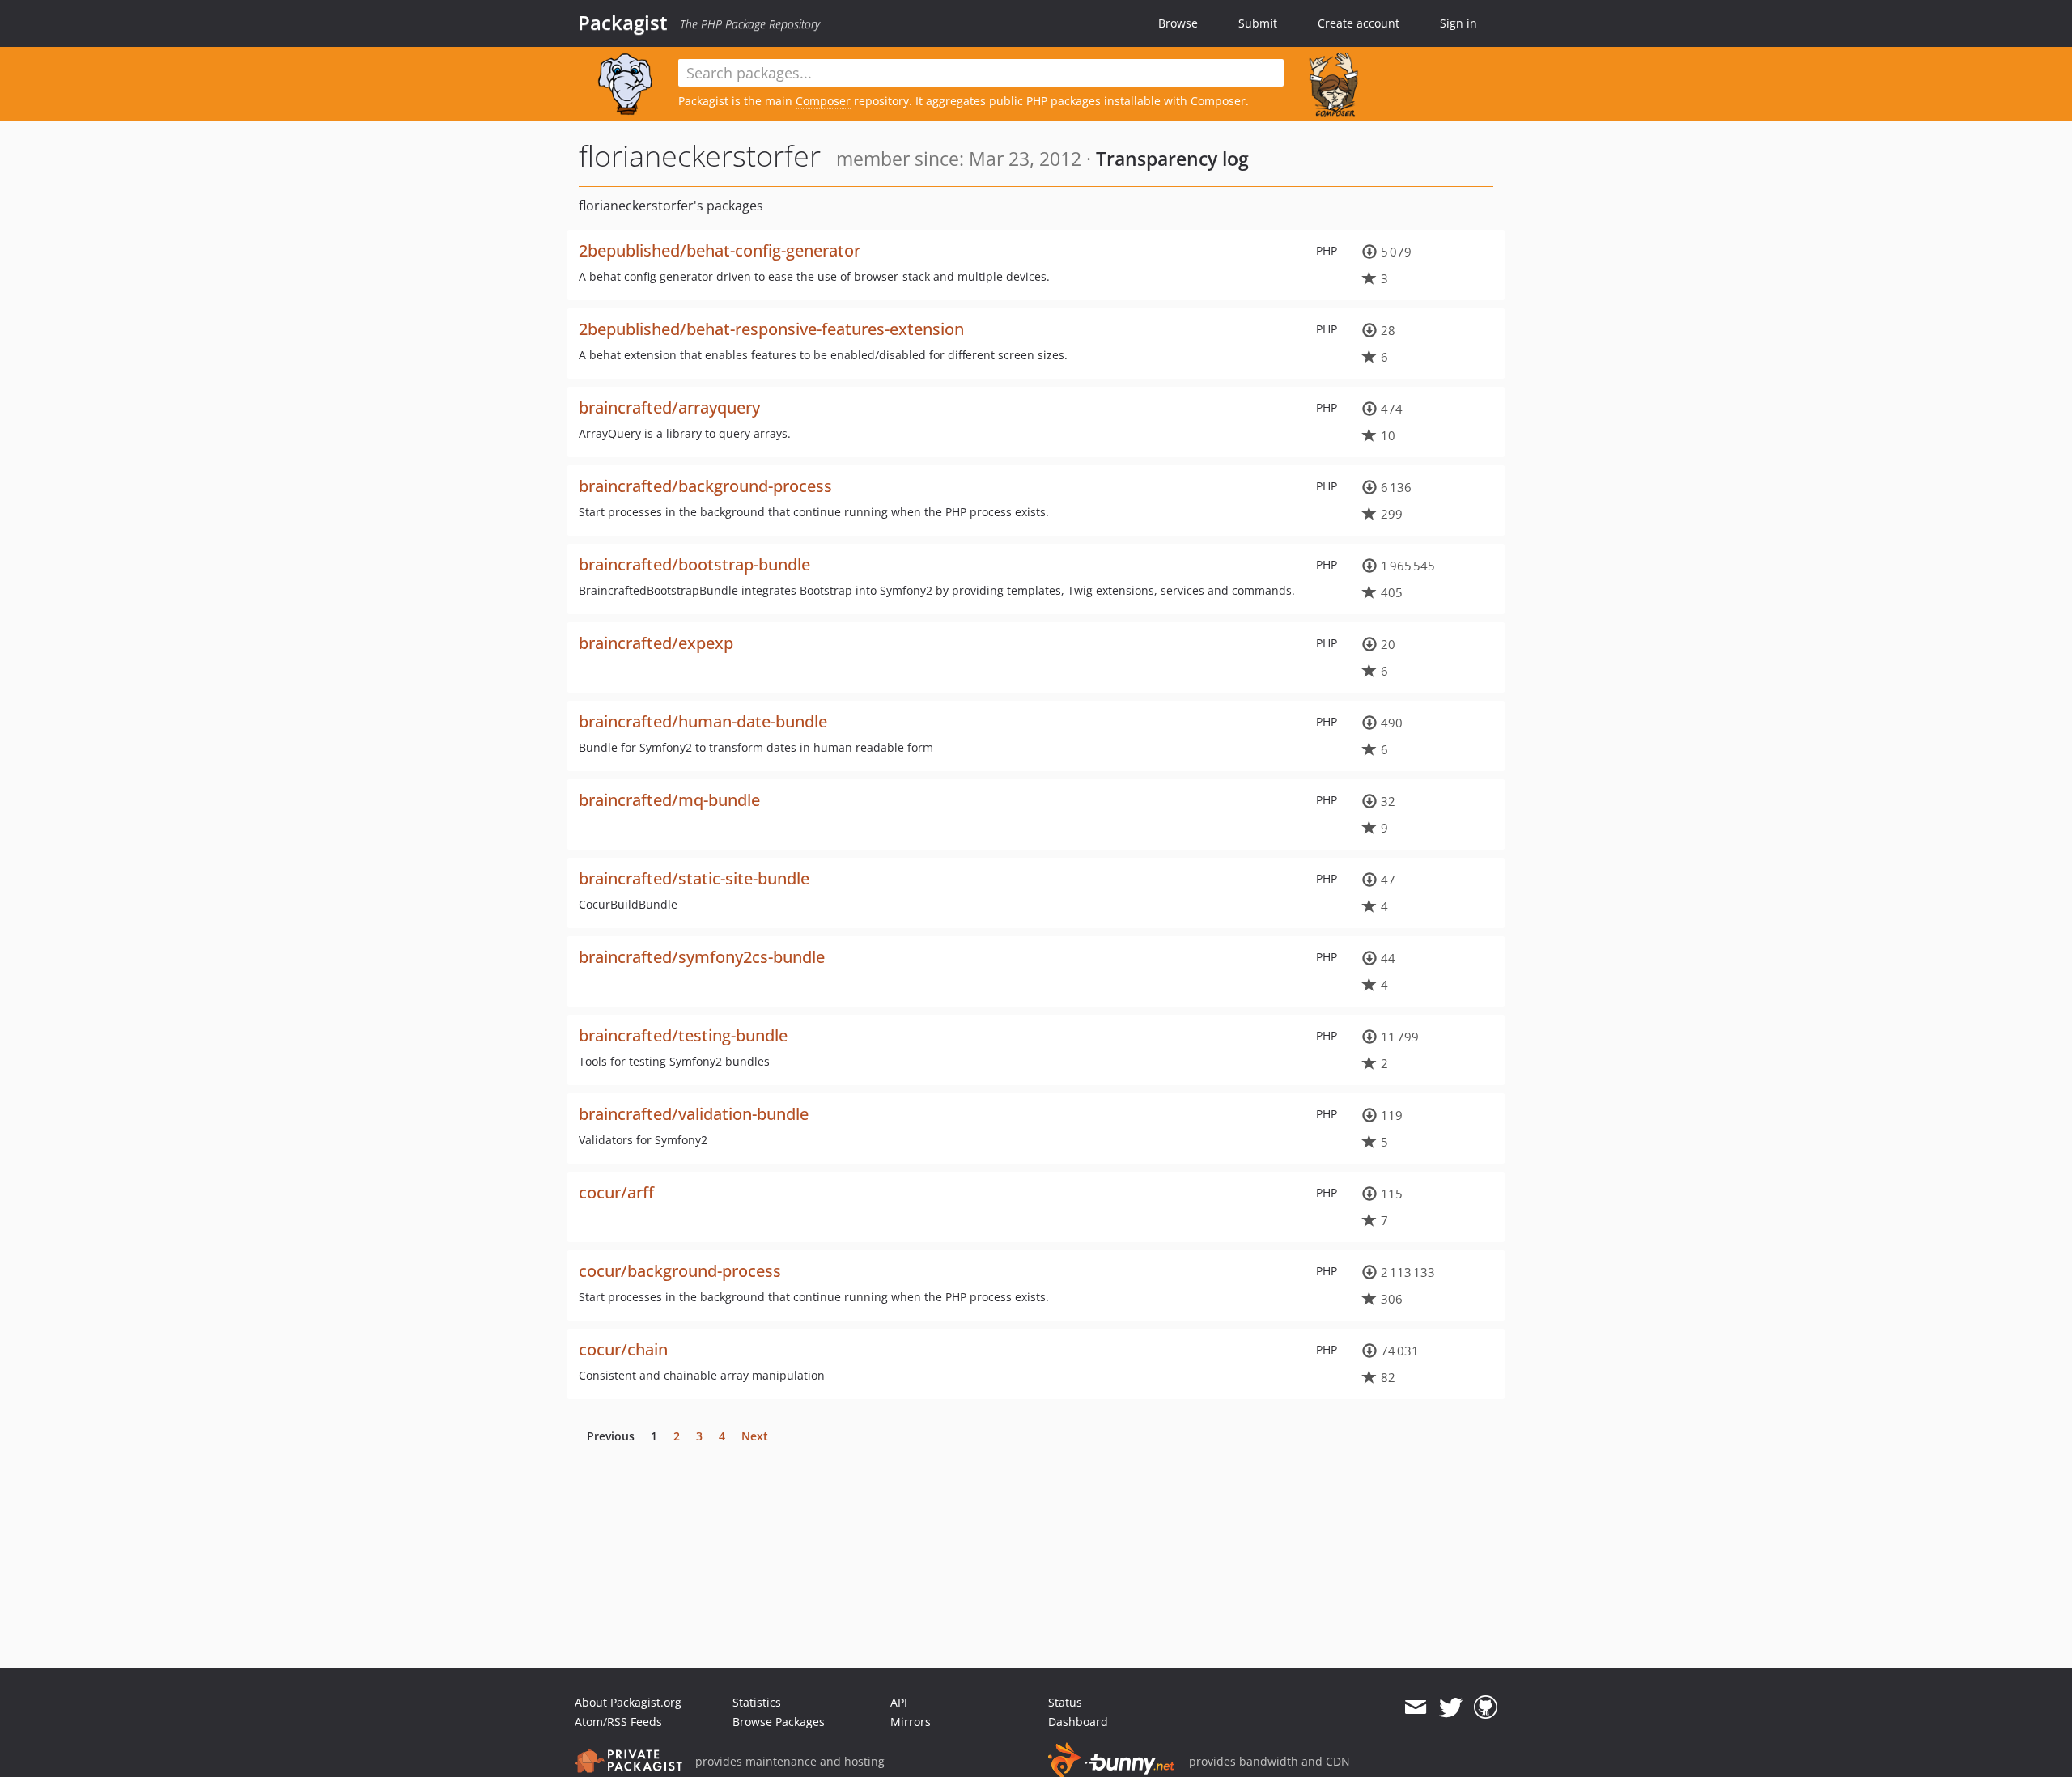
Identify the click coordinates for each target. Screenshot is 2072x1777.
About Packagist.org (628, 1702)
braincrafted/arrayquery (669, 407)
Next (755, 1436)
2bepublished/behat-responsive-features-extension (771, 329)
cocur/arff (616, 1192)
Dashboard (1078, 1722)
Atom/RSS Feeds (618, 1722)
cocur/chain (623, 1349)
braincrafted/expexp (656, 643)
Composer (823, 101)
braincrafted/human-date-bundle (703, 721)
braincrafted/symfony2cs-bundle (702, 957)
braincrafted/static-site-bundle (694, 878)
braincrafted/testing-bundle (683, 1035)
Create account (1359, 23)
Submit (1258, 23)
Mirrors (911, 1722)
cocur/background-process (680, 1271)
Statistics (757, 1702)
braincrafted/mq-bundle (669, 800)
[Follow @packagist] (1451, 1707)
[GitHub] (1486, 1707)
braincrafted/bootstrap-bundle (694, 564)
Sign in (1458, 23)
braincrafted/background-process (705, 486)
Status (1065, 1702)
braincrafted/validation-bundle (694, 1114)
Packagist (623, 23)
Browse (1178, 23)
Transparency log (1172, 159)
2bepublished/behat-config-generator (720, 250)
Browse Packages (779, 1722)
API (899, 1702)
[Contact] (1415, 1707)
